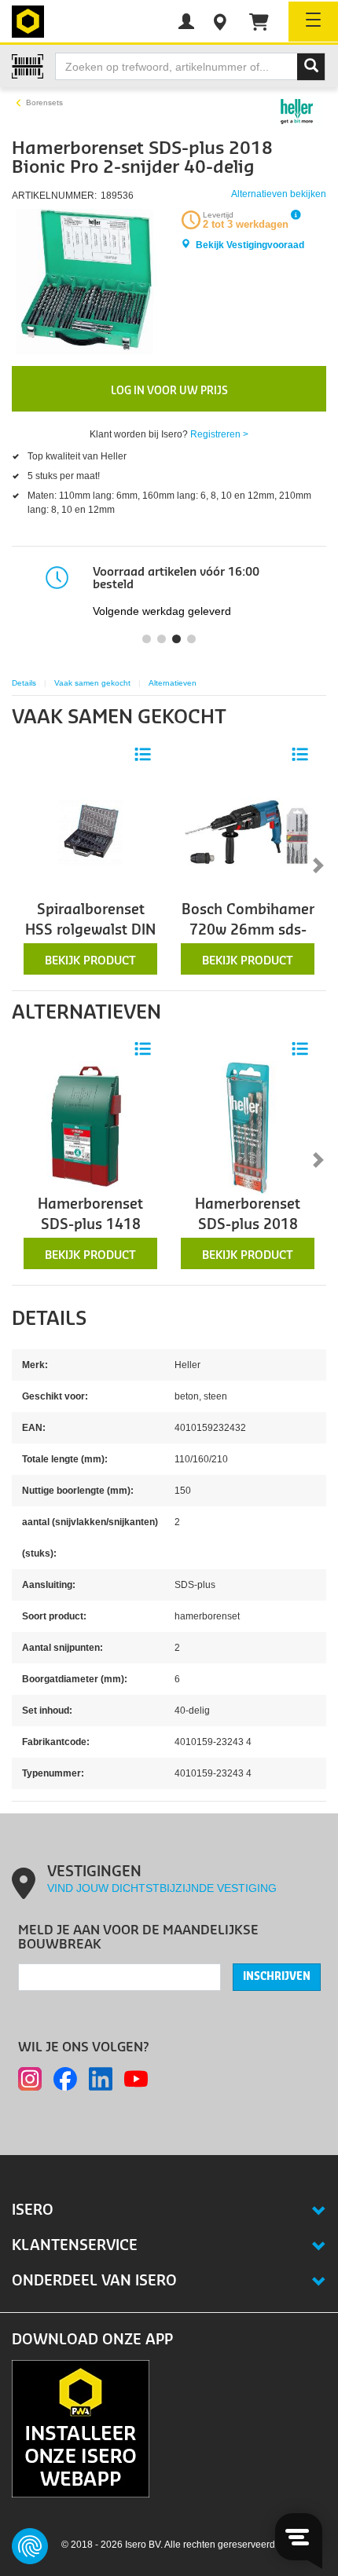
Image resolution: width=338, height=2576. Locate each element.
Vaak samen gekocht (92, 683)
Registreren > (219, 434)
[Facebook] (65, 2079)
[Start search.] (311, 67)
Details (24, 683)
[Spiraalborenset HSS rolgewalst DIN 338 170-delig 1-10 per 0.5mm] (90, 832)
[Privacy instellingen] (30, 2546)
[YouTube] (136, 2079)
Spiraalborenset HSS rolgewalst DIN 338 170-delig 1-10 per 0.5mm (90, 941)
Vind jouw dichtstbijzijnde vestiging (162, 1888)
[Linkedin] (101, 2079)
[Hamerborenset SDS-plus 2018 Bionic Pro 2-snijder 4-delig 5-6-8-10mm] (248, 1127)
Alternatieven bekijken (279, 194)
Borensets (44, 102)
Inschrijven (277, 1977)
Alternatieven (173, 683)
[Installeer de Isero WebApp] (81, 2428)
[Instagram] (30, 2079)
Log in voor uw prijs (169, 391)
